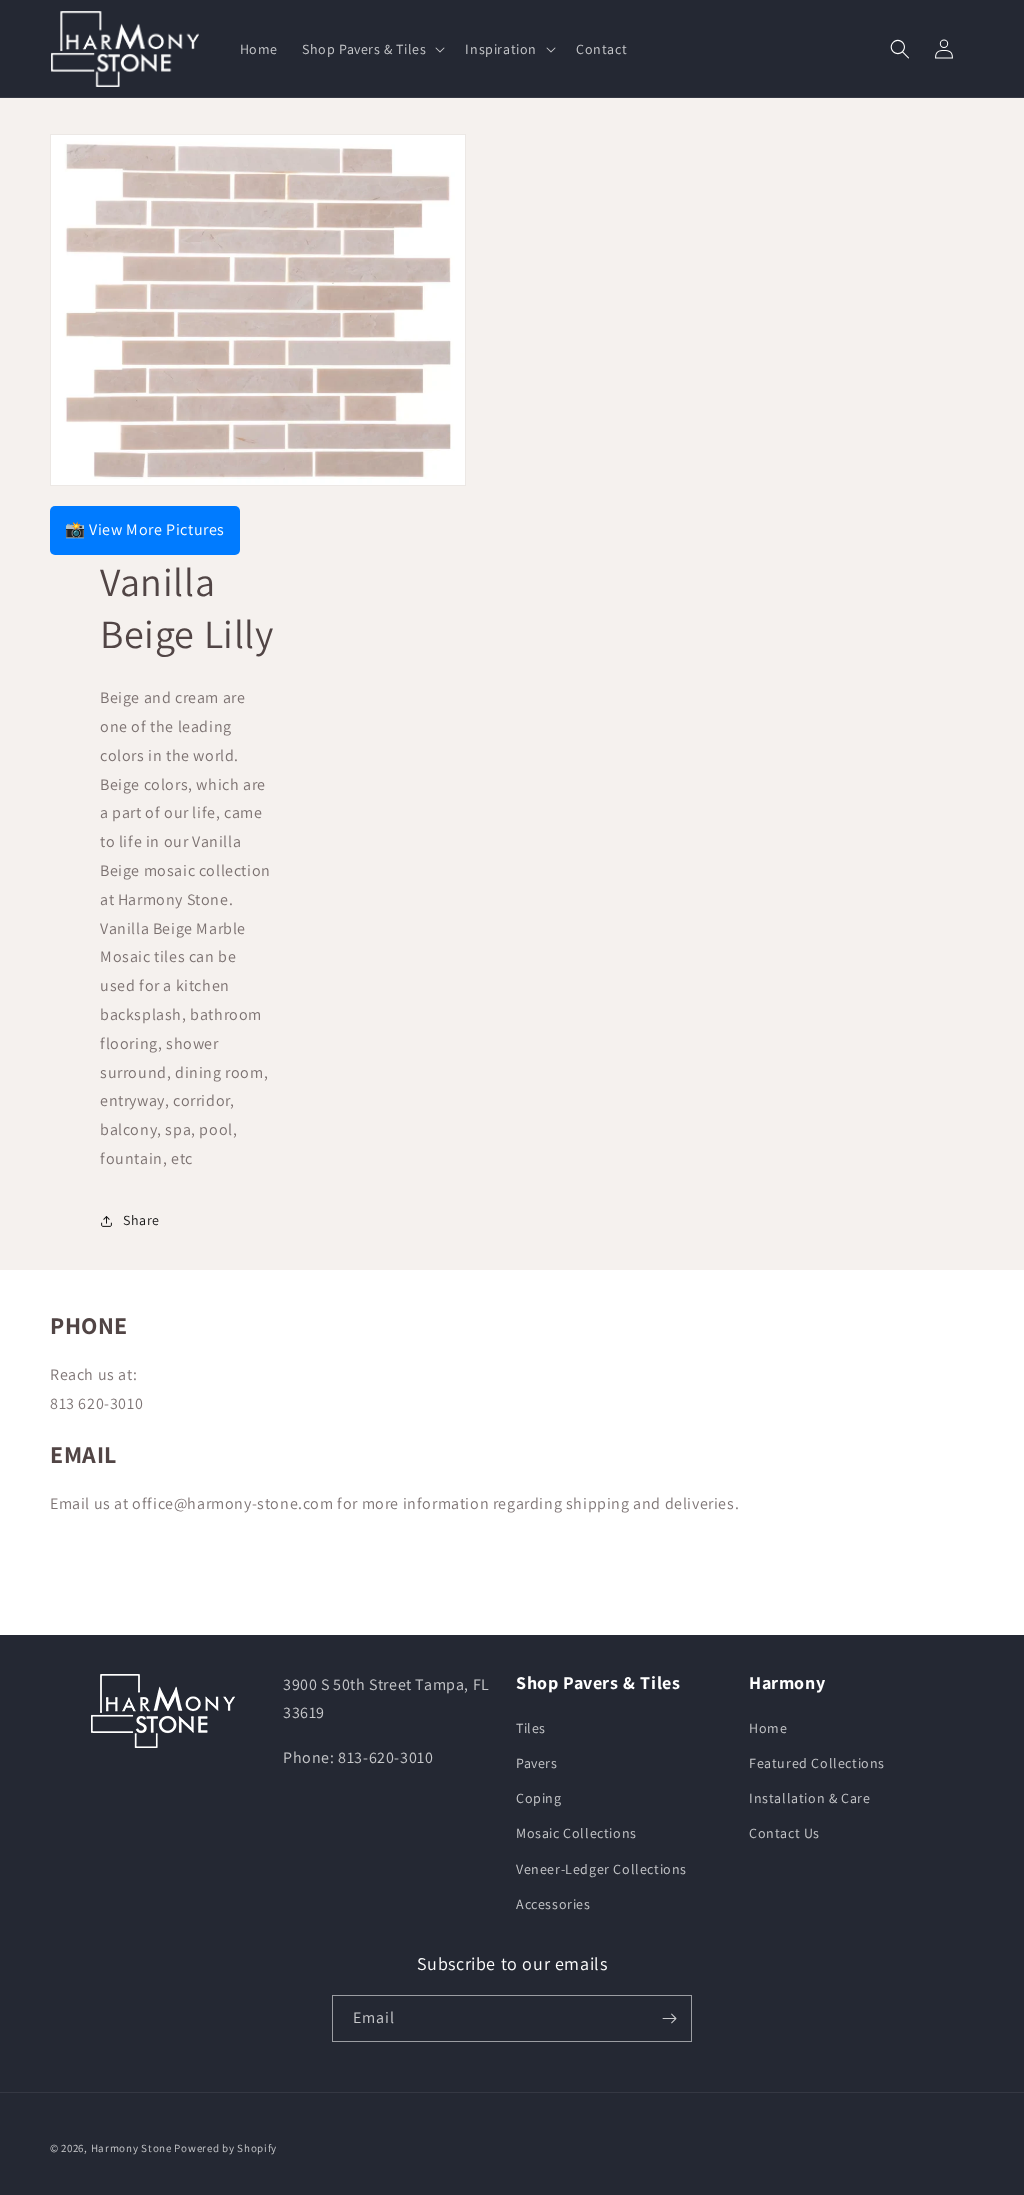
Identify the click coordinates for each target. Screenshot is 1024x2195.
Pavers (537, 1763)
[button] (371, 49)
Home (768, 1728)
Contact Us (784, 1833)
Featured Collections (817, 1763)
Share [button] (141, 1220)
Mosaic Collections (576, 1833)
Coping (539, 1798)
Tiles (531, 1728)
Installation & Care (809, 1798)
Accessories (553, 1904)
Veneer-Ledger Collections (601, 1869)
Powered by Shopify (225, 2148)
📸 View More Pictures (145, 529)
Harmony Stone (131, 2148)
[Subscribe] (669, 2018)
